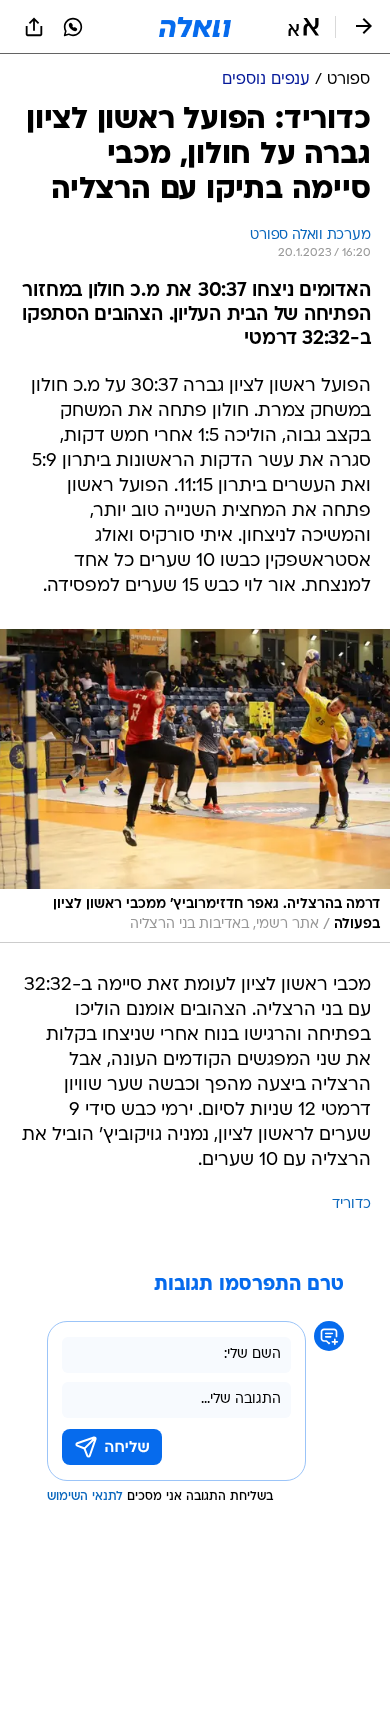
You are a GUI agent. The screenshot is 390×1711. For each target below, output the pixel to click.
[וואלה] (195, 27)
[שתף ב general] (34, 27)
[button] (303, 27)
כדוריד (351, 1204)
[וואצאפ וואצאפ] (73, 27)
